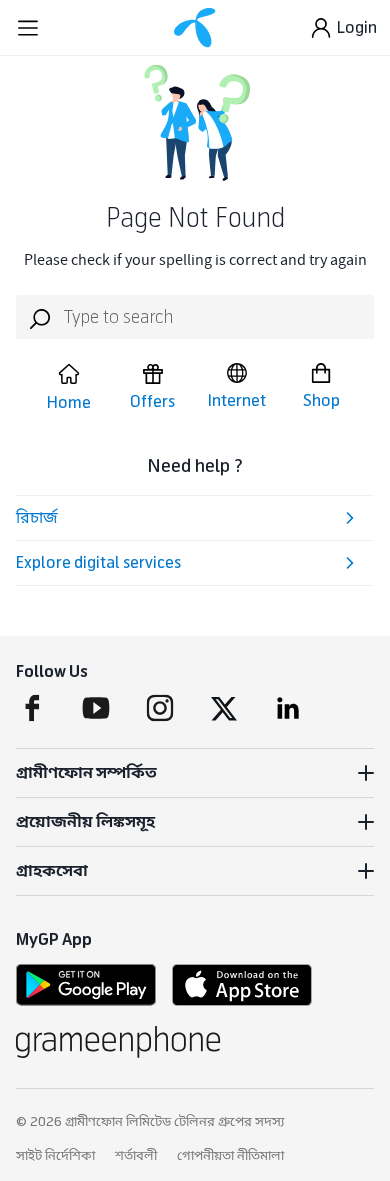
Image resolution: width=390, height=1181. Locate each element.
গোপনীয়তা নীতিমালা (230, 1156)
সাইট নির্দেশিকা (55, 1156)
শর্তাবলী (136, 1156)
